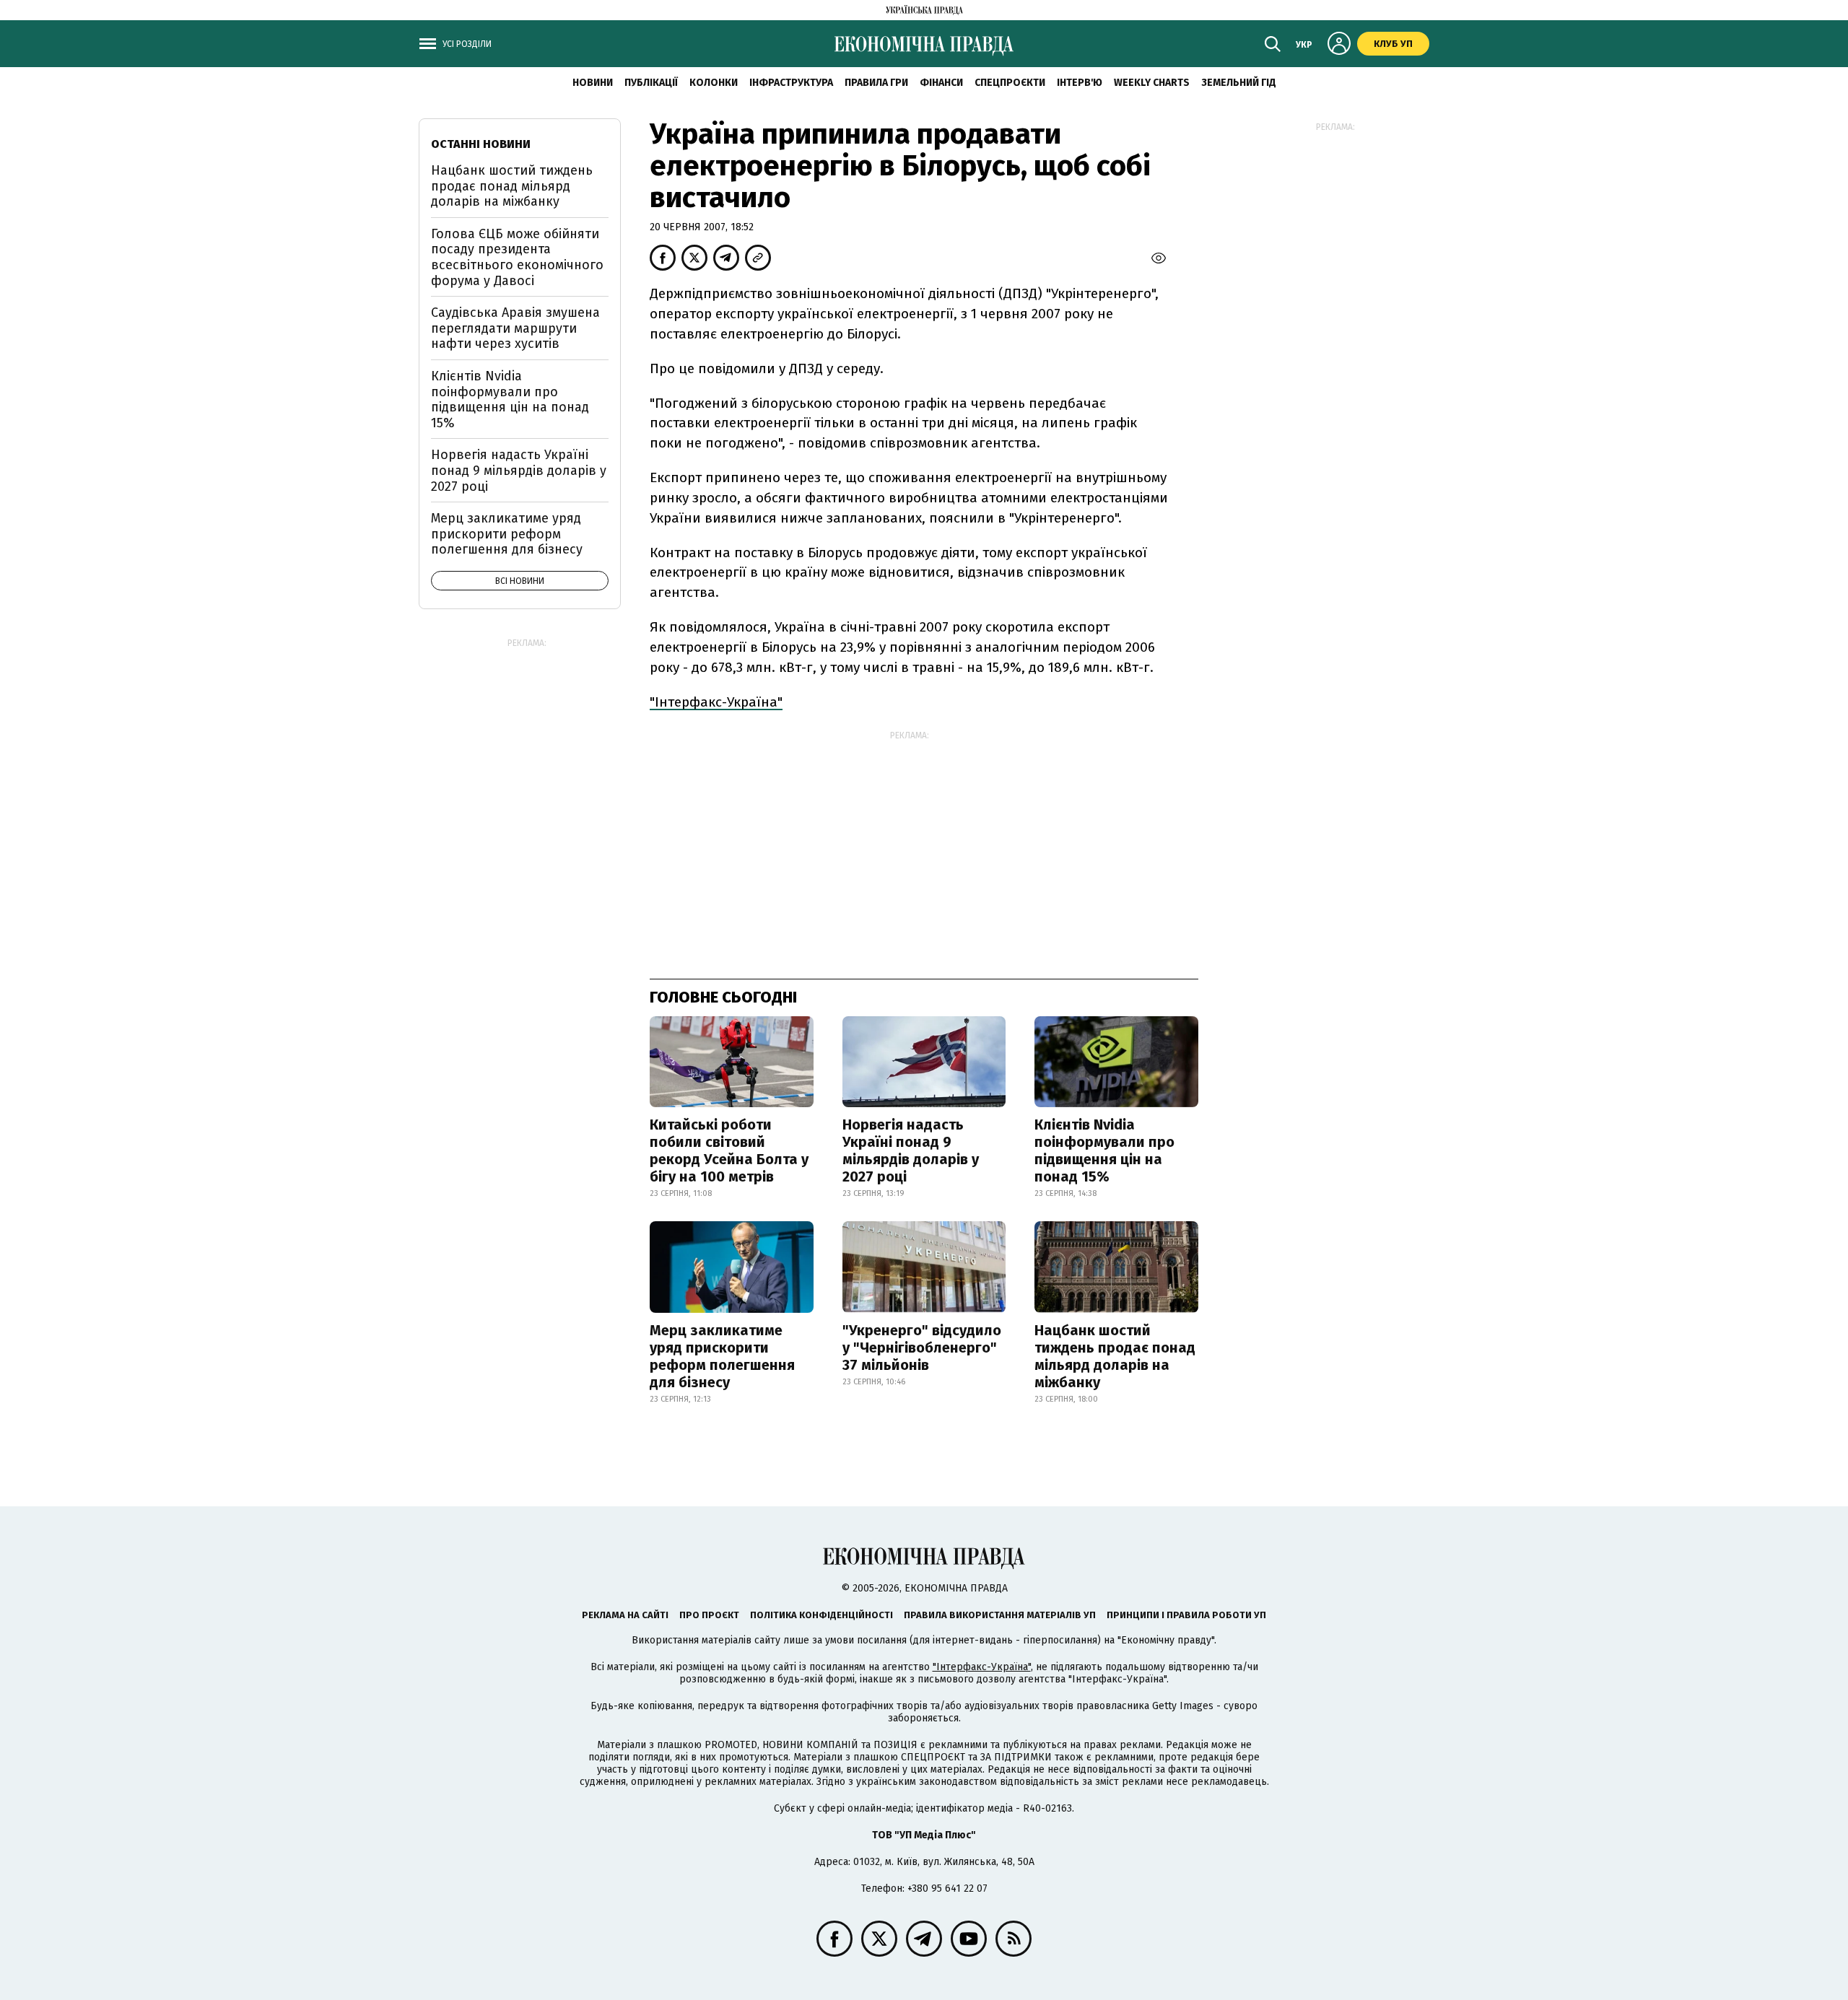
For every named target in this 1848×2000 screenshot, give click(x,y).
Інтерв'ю (1080, 83)
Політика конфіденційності (821, 1615)
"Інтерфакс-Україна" (716, 702)
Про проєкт (709, 1615)
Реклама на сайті (625, 1615)
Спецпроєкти (1010, 83)
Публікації (651, 83)
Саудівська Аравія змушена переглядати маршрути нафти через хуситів (515, 328)
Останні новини (481, 144)
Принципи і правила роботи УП (1186, 1615)
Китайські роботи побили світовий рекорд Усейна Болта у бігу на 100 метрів (729, 1150)
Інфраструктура (791, 83)
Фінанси (941, 83)
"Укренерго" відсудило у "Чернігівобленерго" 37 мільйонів (922, 1348)
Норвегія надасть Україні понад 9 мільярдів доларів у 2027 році (911, 1150)
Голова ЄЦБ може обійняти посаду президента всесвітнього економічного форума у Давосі (517, 257)
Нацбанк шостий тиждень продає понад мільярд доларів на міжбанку (1115, 1356)
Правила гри (876, 83)
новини (593, 83)
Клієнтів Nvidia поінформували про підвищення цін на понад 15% (1104, 1150)
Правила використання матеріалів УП (1000, 1615)
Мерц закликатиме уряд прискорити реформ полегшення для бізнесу (722, 1356)
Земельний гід (1239, 83)
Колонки (714, 83)
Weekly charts (1152, 83)
